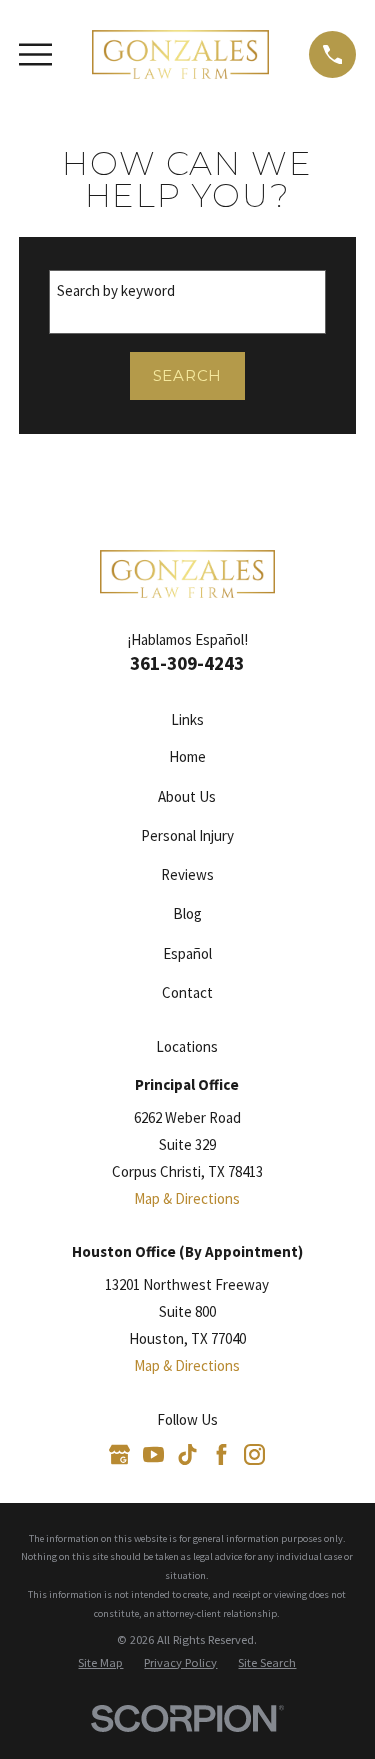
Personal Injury (187, 835)
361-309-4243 (187, 663)
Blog (187, 913)
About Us (187, 796)
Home (187, 756)
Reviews (187, 874)
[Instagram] (254, 1454)
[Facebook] (221, 1454)
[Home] (181, 54)
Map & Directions (187, 1198)
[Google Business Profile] (119, 1454)
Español (187, 953)
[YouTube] (153, 1454)
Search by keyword (116, 290)
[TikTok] (187, 1454)
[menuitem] (100, 1663)
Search (188, 375)
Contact (187, 992)
